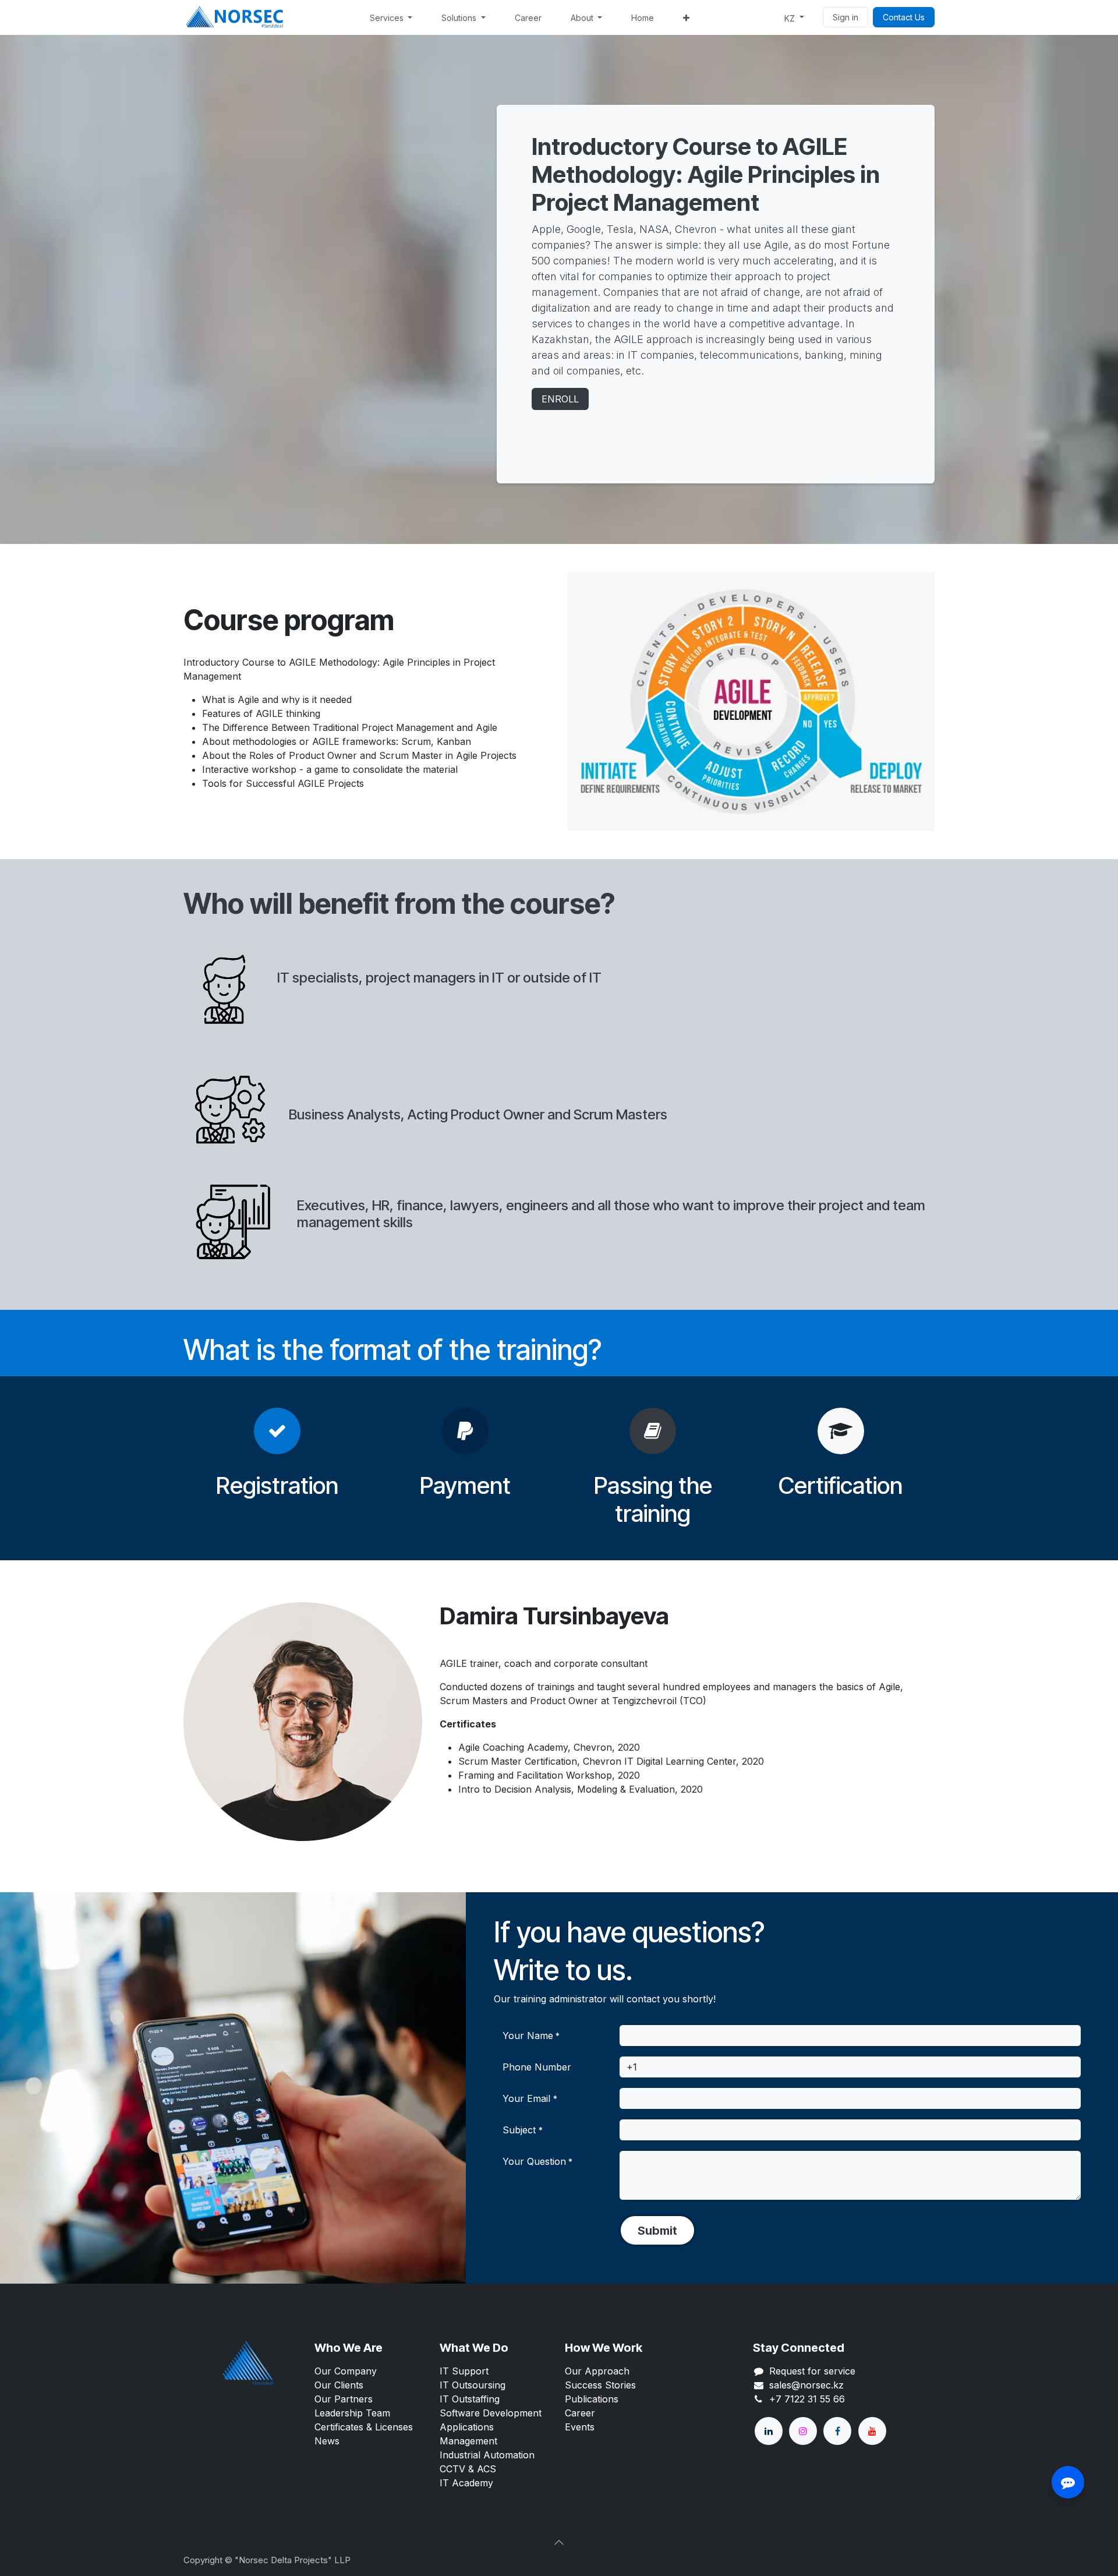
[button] (657, 2230)
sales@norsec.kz (806, 2385)
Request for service (812, 2371)
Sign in (845, 17)
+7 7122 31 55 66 (807, 2399)
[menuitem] (391, 18)
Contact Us (904, 17)
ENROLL (560, 399)
